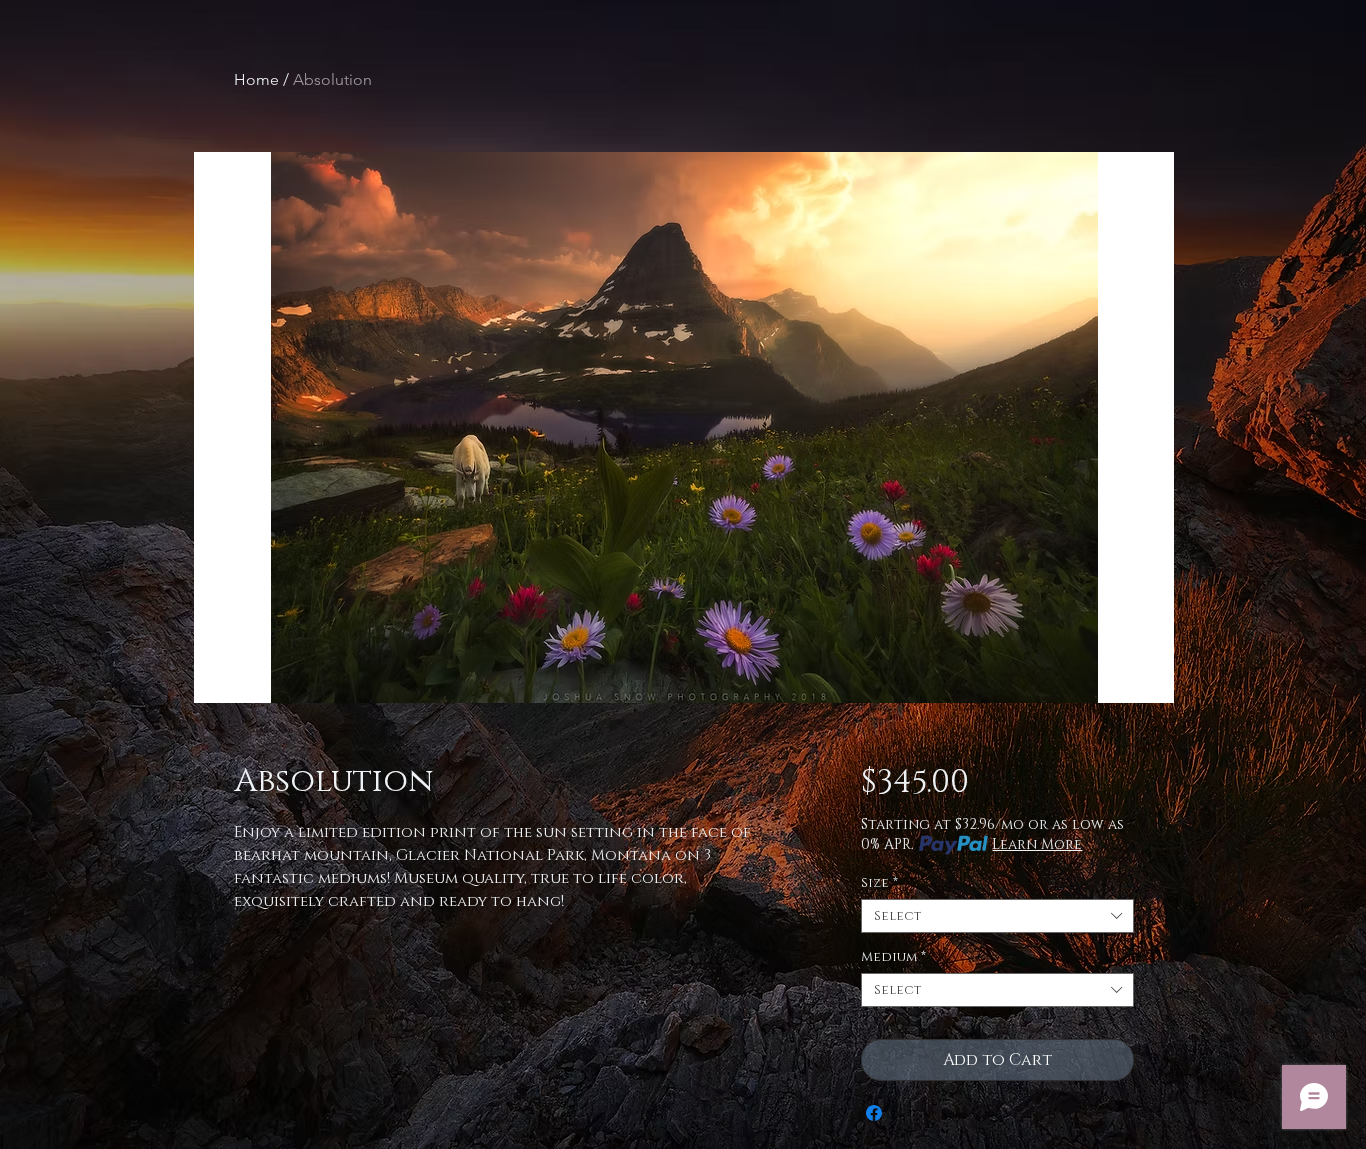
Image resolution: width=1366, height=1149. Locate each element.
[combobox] (997, 916)
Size (879, 883)
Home (256, 79)
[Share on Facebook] (874, 1113)
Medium (893, 957)
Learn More (1037, 844)
